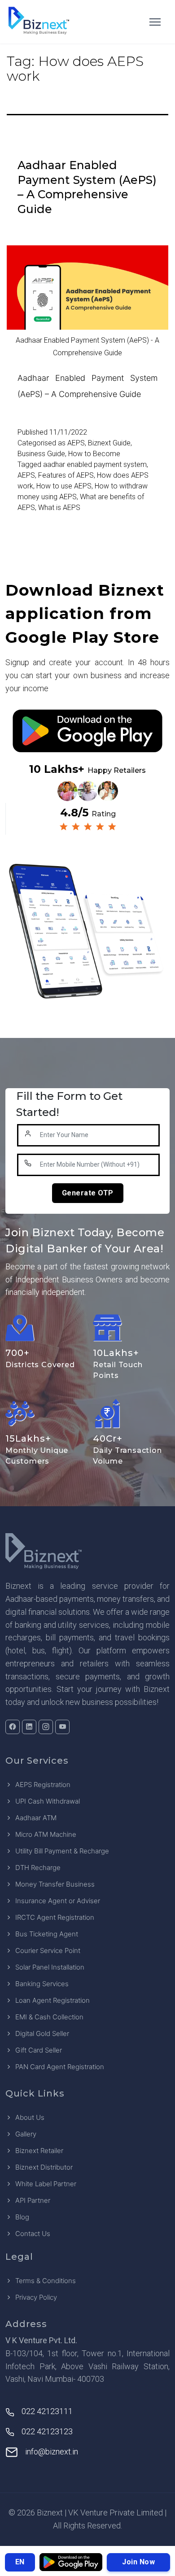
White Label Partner (46, 2184)
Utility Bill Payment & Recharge (62, 1851)
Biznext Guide (109, 443)
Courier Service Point (48, 1951)
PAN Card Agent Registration (60, 2067)
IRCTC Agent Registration (55, 1917)
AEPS (76, 443)
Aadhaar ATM (36, 1818)
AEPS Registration (43, 1785)
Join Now (138, 2562)
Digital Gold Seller (42, 2033)
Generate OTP (88, 1193)
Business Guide (41, 454)
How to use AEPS (64, 486)
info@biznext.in (52, 2452)
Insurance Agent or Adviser (58, 1901)
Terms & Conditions (46, 2281)
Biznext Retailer (39, 2151)
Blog (22, 2217)
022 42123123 (47, 2431)
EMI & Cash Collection (49, 2017)
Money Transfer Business (55, 1884)
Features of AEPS (66, 475)
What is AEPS (59, 508)
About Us (30, 2117)
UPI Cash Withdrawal (48, 1801)
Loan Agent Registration (52, 2000)
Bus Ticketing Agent (47, 1934)
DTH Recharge (38, 1868)
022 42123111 (47, 2411)
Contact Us (33, 2234)
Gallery (26, 2134)
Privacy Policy (36, 2297)
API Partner (33, 2200)
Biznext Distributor (44, 2167)
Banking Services (42, 1984)
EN (20, 2562)
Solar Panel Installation (50, 1967)
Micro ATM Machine (46, 1834)
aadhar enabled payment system (95, 464)
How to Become (94, 454)
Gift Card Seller (39, 2050)
